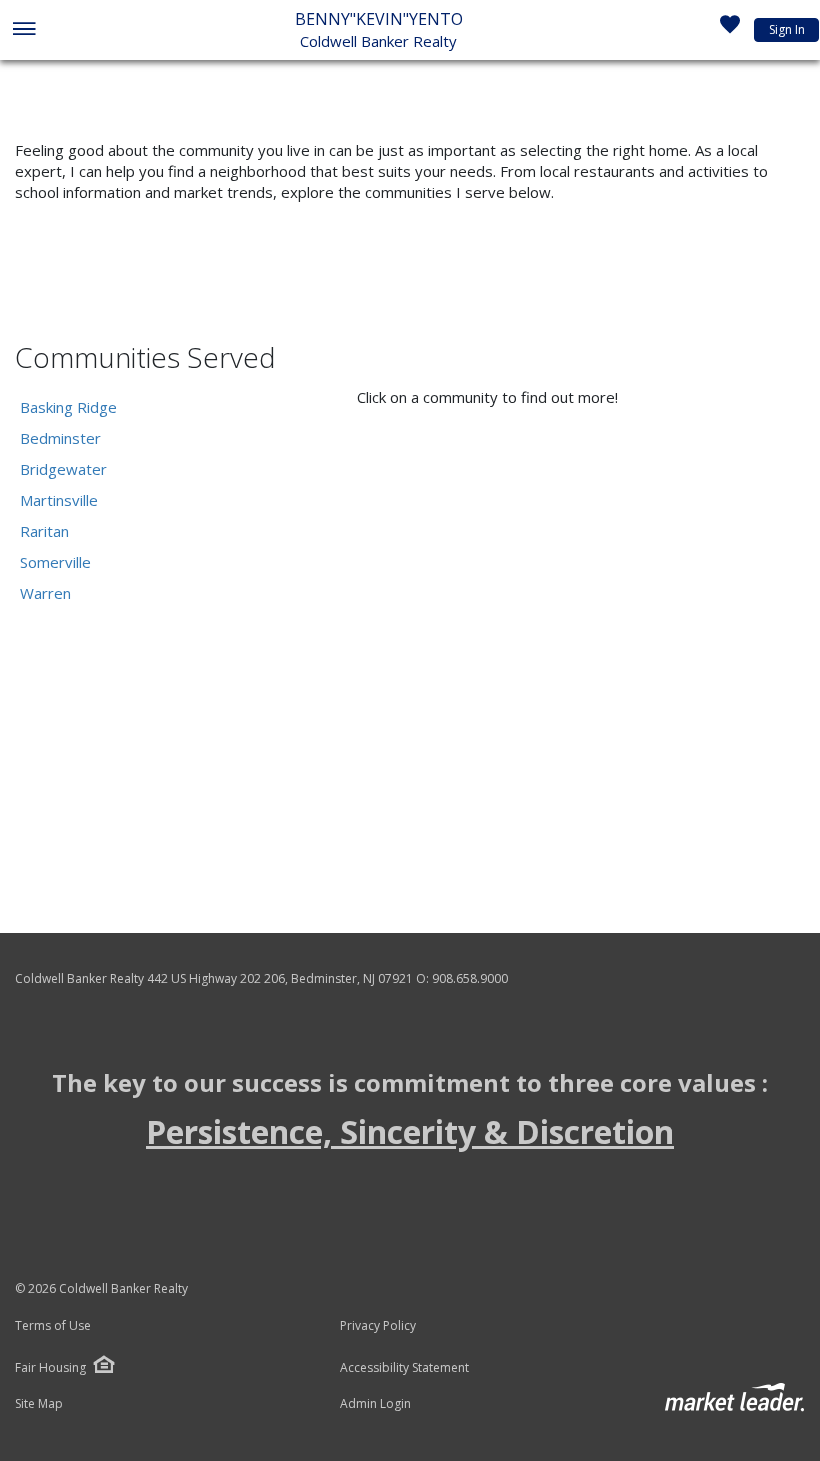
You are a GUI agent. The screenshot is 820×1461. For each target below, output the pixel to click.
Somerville (55, 562)
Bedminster (60, 438)
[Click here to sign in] (730, 30)
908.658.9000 (470, 978)
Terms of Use (53, 1326)
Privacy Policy (378, 1326)
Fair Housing (50, 1367)
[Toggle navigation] (23, 30)
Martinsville (59, 500)
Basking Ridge (68, 407)
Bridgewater (63, 469)
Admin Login (375, 1404)
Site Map (39, 1404)
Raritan (44, 531)
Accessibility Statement (404, 1368)
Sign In (787, 29)
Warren (45, 593)
